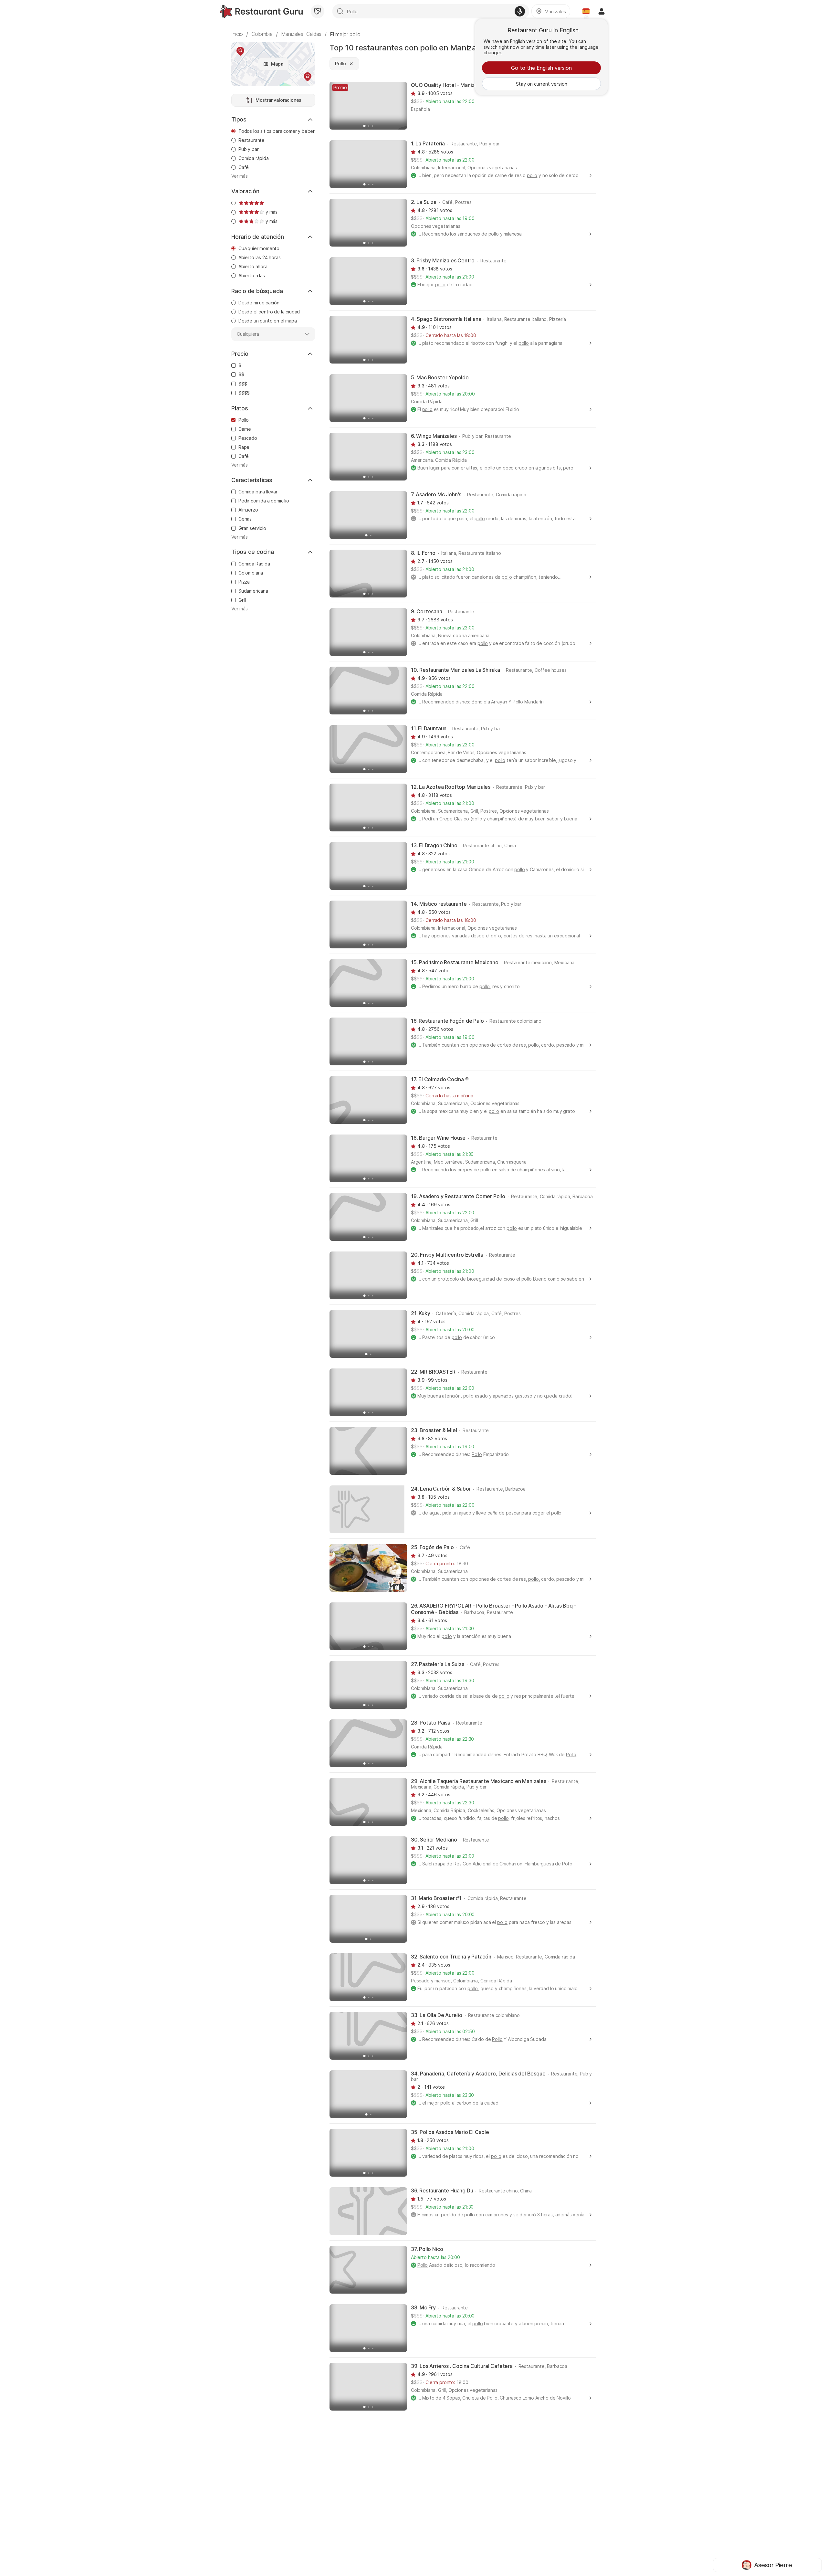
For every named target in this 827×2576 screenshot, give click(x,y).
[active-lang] (586, 11)
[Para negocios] (318, 11)
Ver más (240, 176)
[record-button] (520, 11)
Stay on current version (542, 84)
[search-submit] (340, 11)
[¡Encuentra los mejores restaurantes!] (261, 11)
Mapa (277, 64)
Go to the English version (541, 68)
